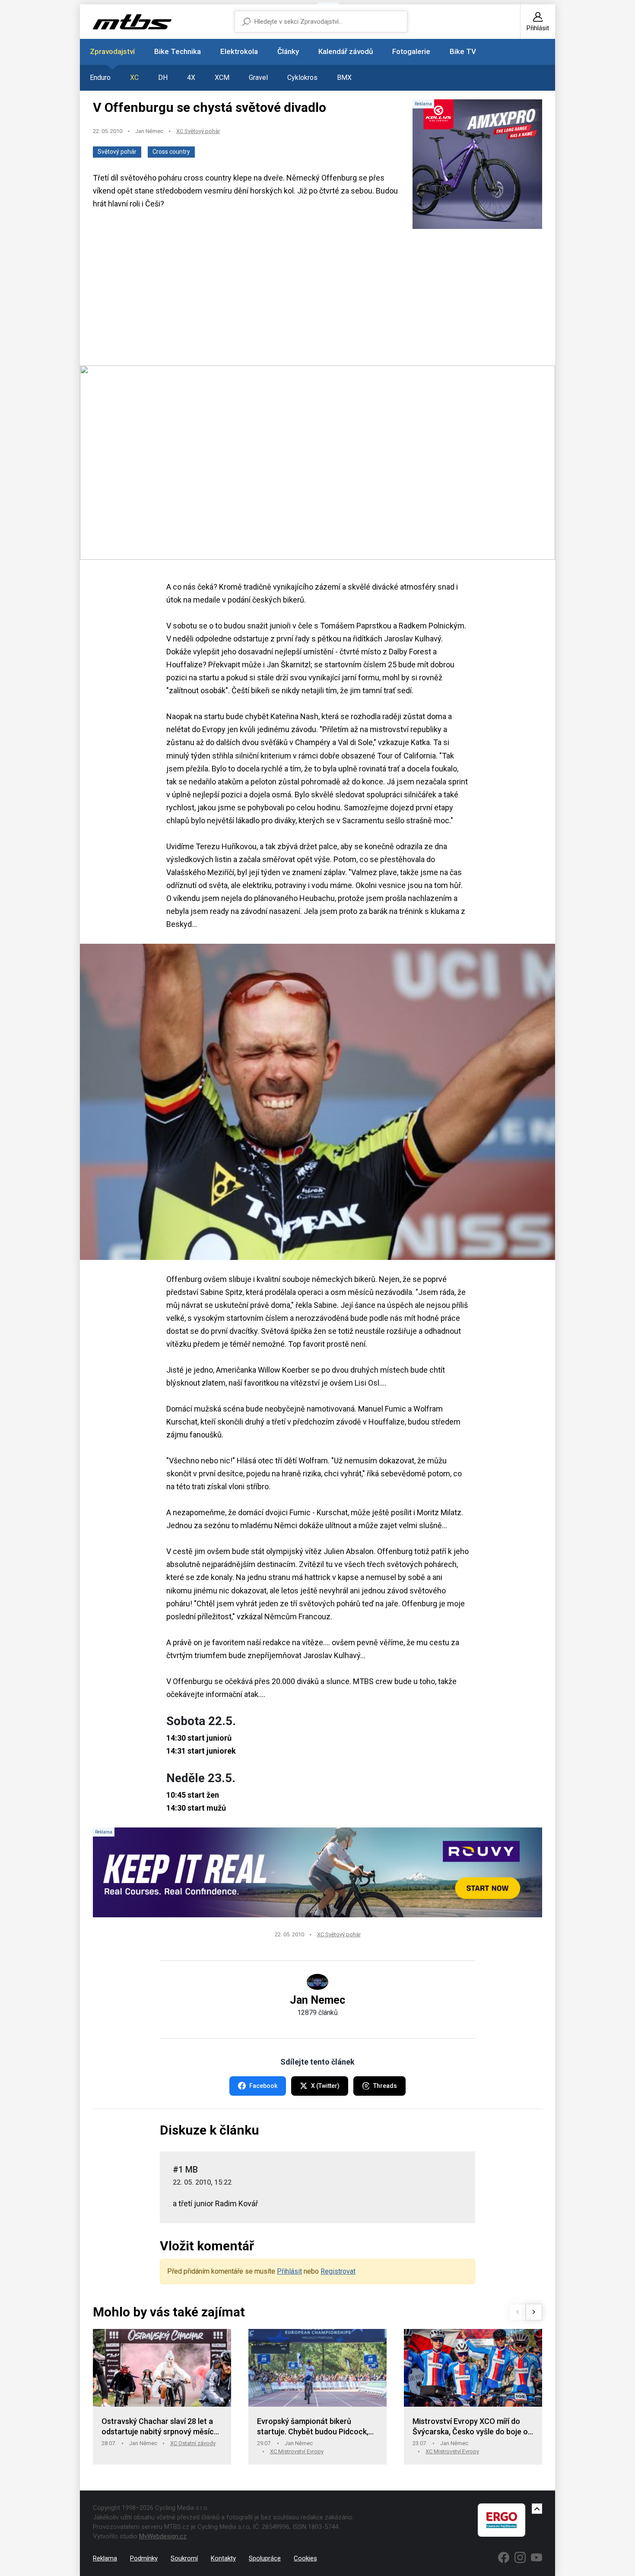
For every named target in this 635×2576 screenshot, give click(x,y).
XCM (222, 78)
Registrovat (338, 2271)
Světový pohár (117, 152)
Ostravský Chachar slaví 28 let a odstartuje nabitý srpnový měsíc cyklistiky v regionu (158, 2427)
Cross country (171, 152)
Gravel (258, 78)
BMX (344, 78)
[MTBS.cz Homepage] (132, 22)
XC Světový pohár (198, 131)
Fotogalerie (411, 51)
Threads (385, 2086)
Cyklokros (302, 78)
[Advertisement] (317, 298)
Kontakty (223, 2558)
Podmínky (144, 2558)
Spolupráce (265, 2558)
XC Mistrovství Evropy (297, 2451)
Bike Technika (178, 51)
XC (134, 78)
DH (163, 78)
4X (191, 78)
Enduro (100, 78)
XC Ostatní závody (193, 2443)
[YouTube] (537, 2557)
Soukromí (184, 2558)
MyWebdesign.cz (163, 2536)
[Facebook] (504, 2557)
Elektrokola (239, 51)
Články (288, 51)
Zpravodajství (112, 51)
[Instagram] (520, 2557)
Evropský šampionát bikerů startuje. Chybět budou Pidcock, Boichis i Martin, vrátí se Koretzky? (317, 2427)
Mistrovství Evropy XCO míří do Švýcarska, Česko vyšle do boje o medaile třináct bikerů (470, 2427)
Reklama (105, 2558)
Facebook (263, 2086)
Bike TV (463, 51)
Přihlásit (289, 2271)
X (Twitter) (325, 2086)
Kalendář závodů (346, 51)
